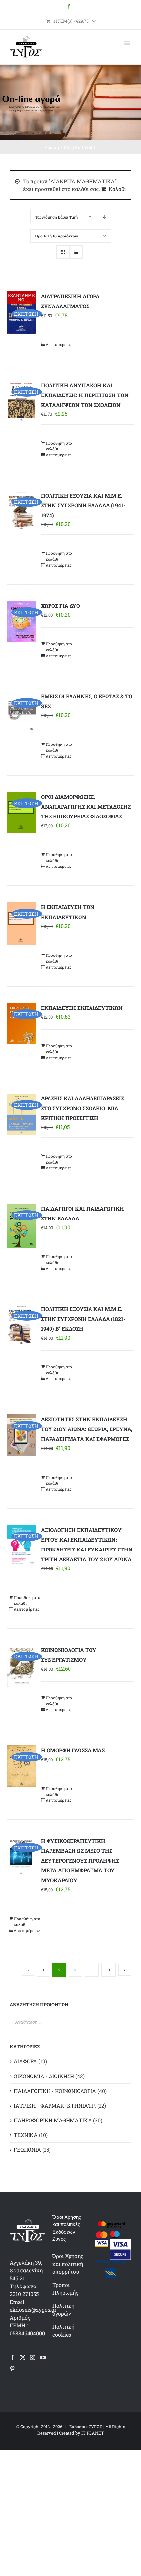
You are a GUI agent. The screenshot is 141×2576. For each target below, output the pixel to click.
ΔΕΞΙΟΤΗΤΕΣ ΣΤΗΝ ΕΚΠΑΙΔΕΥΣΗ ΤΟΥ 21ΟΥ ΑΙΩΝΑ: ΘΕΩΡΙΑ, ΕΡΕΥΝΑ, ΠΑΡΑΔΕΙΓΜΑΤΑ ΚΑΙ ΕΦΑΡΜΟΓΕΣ (87, 1429)
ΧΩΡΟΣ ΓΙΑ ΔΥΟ (60, 606)
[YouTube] (43, 2357)
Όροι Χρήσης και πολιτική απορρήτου (68, 2264)
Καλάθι (117, 189)
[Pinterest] (12, 2369)
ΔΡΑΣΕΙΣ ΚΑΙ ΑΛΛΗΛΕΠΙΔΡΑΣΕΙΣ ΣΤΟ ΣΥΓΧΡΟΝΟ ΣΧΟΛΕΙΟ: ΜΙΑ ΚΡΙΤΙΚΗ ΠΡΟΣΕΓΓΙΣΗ (82, 1108)
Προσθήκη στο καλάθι (59, 446)
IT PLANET (93, 2433)
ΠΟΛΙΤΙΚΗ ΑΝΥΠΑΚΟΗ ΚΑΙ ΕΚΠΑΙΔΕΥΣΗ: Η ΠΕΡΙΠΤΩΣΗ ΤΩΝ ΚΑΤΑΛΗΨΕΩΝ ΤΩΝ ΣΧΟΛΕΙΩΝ (85, 395)
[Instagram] (33, 2357)
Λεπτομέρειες (59, 344)
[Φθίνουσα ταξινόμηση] (104, 217)
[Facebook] (12, 2357)
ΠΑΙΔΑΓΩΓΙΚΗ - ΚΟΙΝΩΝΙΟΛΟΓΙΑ (55, 2091)
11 (109, 1970)
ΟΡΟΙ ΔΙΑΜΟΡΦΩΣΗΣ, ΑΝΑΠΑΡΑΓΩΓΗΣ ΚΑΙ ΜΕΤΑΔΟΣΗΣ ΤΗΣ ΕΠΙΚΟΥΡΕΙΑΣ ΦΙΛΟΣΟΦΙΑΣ (86, 806)
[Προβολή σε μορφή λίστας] (76, 252)
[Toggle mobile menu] (128, 43)
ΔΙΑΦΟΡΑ (25, 2061)
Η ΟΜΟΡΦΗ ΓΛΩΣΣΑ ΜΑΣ (73, 1750)
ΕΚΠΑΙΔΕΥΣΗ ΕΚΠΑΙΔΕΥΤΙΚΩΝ (82, 1008)
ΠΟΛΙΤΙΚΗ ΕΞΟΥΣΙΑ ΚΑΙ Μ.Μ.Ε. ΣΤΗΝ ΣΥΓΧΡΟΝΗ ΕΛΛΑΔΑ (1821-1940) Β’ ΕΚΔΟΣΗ (83, 1319)
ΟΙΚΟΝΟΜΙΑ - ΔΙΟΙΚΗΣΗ (44, 2076)
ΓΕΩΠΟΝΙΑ (27, 2150)
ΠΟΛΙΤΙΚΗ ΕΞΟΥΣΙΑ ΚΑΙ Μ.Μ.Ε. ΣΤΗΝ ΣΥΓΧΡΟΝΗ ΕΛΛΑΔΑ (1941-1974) (83, 505)
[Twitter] (23, 2357)
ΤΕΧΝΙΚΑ (26, 2135)
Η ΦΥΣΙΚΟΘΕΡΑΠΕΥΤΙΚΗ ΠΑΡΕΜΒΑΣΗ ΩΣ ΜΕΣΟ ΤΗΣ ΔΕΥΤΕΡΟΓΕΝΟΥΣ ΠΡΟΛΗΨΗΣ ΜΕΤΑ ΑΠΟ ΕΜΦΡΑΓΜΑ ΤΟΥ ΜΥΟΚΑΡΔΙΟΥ (80, 1860)
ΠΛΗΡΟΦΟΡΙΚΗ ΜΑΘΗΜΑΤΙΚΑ (53, 2120)
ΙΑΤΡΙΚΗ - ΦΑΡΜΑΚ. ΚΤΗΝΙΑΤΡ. (55, 2105)
